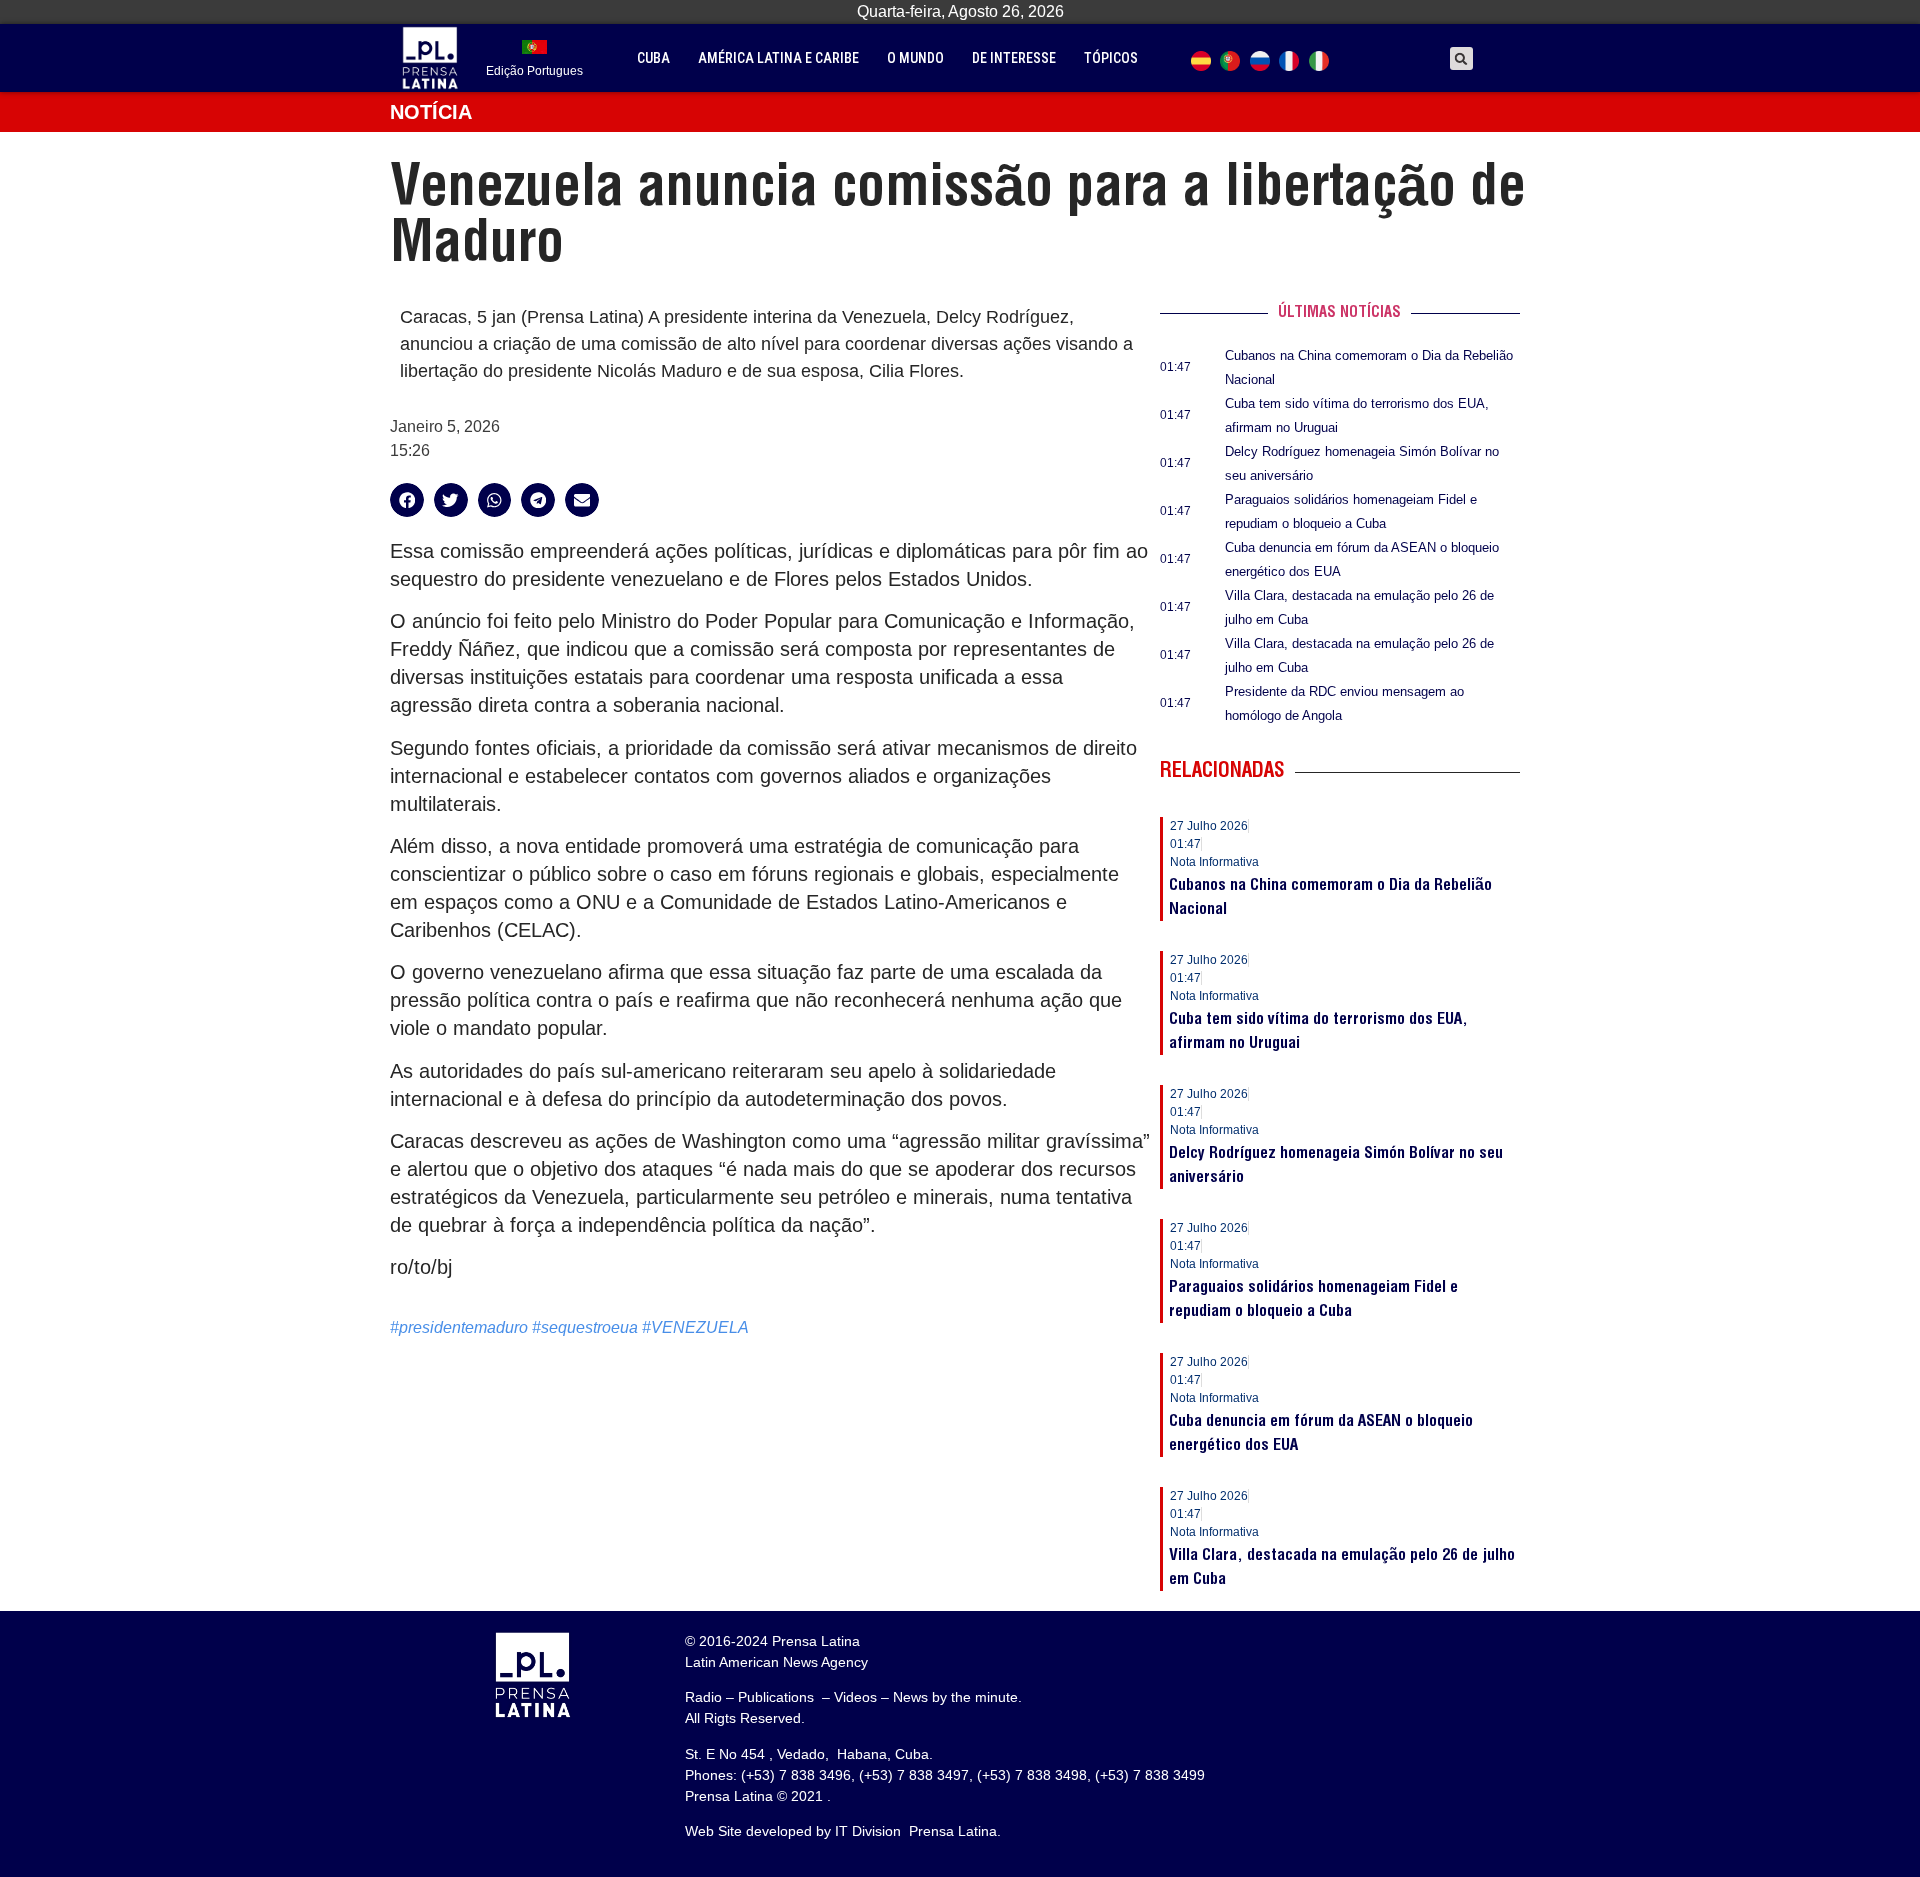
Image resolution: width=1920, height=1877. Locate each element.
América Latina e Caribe (778, 58)
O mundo (915, 58)
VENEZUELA (700, 1327)
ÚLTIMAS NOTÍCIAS (1339, 313)
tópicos (1111, 58)
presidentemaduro (463, 1327)
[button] (1461, 58)
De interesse (1014, 58)
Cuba (653, 58)
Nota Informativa (1214, 862)
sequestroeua (589, 1327)
